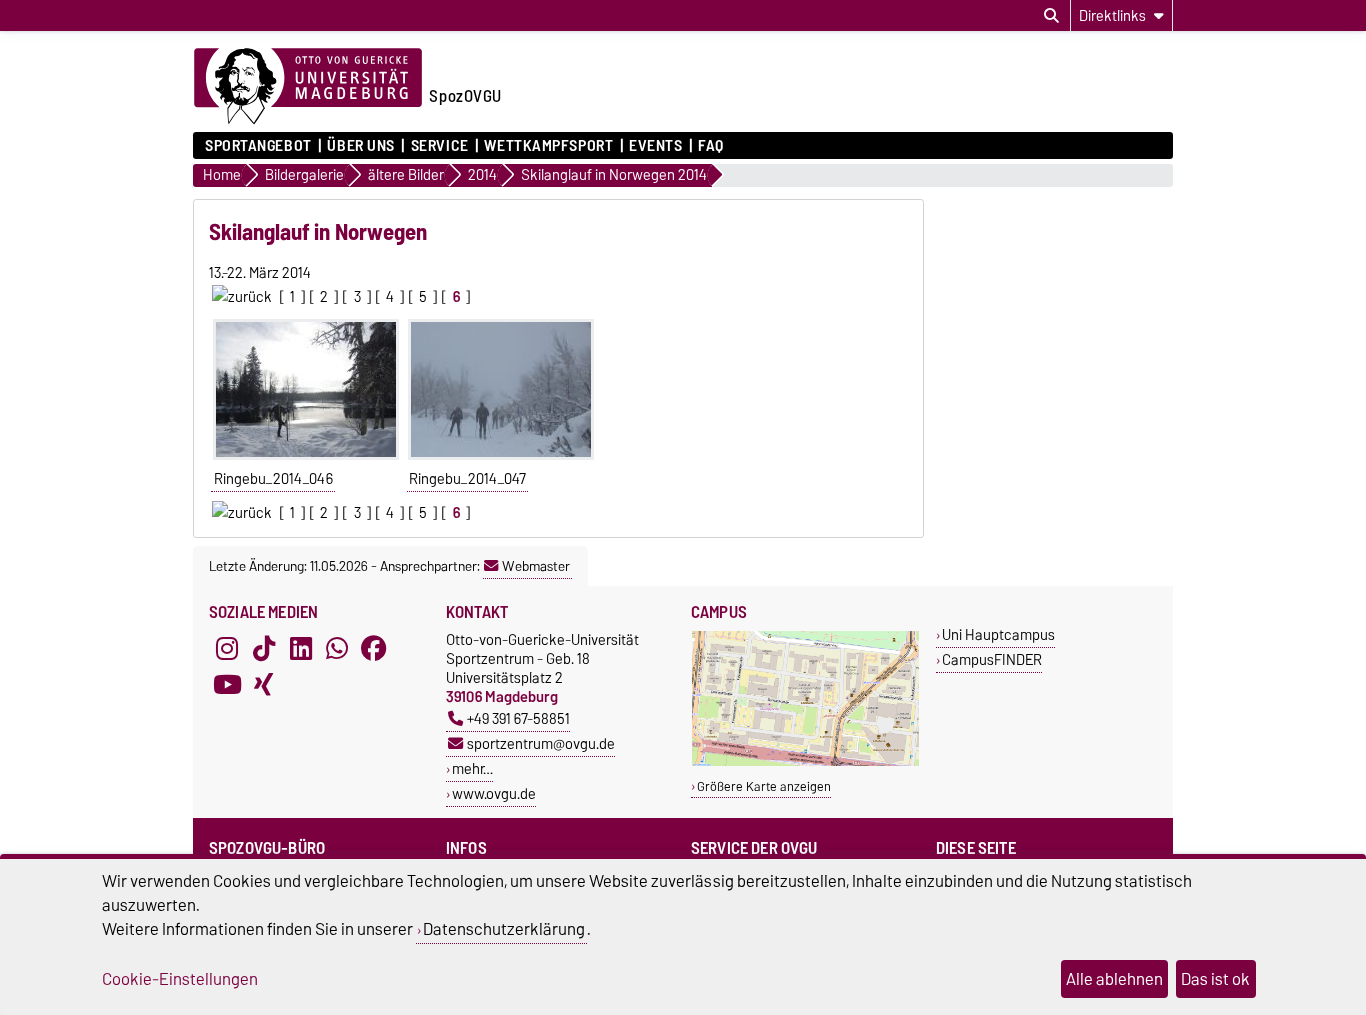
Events (655, 146)
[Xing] (264, 684)
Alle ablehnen (1114, 979)
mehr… (472, 768)
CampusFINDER (992, 659)
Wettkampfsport (548, 146)
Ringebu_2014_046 (273, 479)
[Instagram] (227, 648)
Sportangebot (258, 146)
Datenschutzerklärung (504, 929)
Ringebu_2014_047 (467, 479)
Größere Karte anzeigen (764, 786)
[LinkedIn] (301, 648)
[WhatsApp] (337, 648)
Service (439, 146)
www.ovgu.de (494, 793)
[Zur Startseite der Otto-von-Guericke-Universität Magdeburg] (308, 87)
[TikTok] (264, 648)
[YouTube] (227, 684)
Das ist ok (1215, 979)
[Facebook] (374, 648)
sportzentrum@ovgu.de (541, 743)
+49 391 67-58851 (518, 718)
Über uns (360, 146)
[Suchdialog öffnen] (1051, 16)
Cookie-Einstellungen (180, 979)
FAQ (711, 146)
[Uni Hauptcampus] (805, 761)
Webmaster (536, 566)
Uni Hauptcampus (998, 634)
